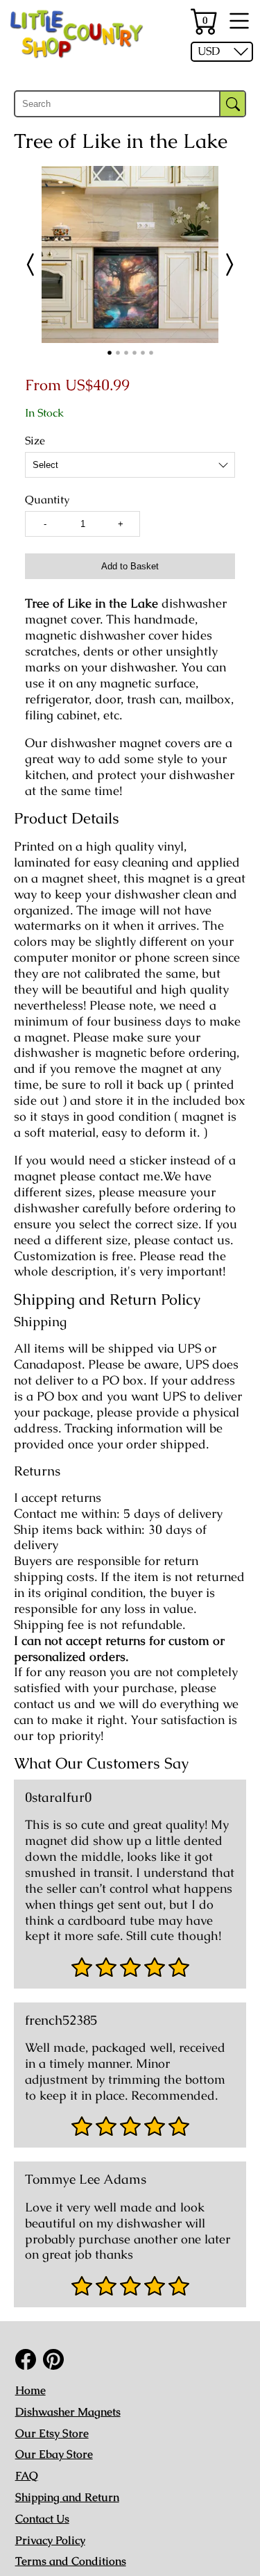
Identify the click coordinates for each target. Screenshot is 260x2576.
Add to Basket (130, 566)
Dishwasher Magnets (68, 2412)
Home (31, 2390)
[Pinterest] (53, 2359)
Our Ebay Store (54, 2454)
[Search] (233, 104)
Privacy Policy (50, 2540)
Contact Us (42, 2519)
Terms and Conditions (71, 2561)
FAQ (27, 2476)
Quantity (47, 500)
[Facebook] (26, 2359)
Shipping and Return (67, 2497)
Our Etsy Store (52, 2433)
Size (35, 441)
